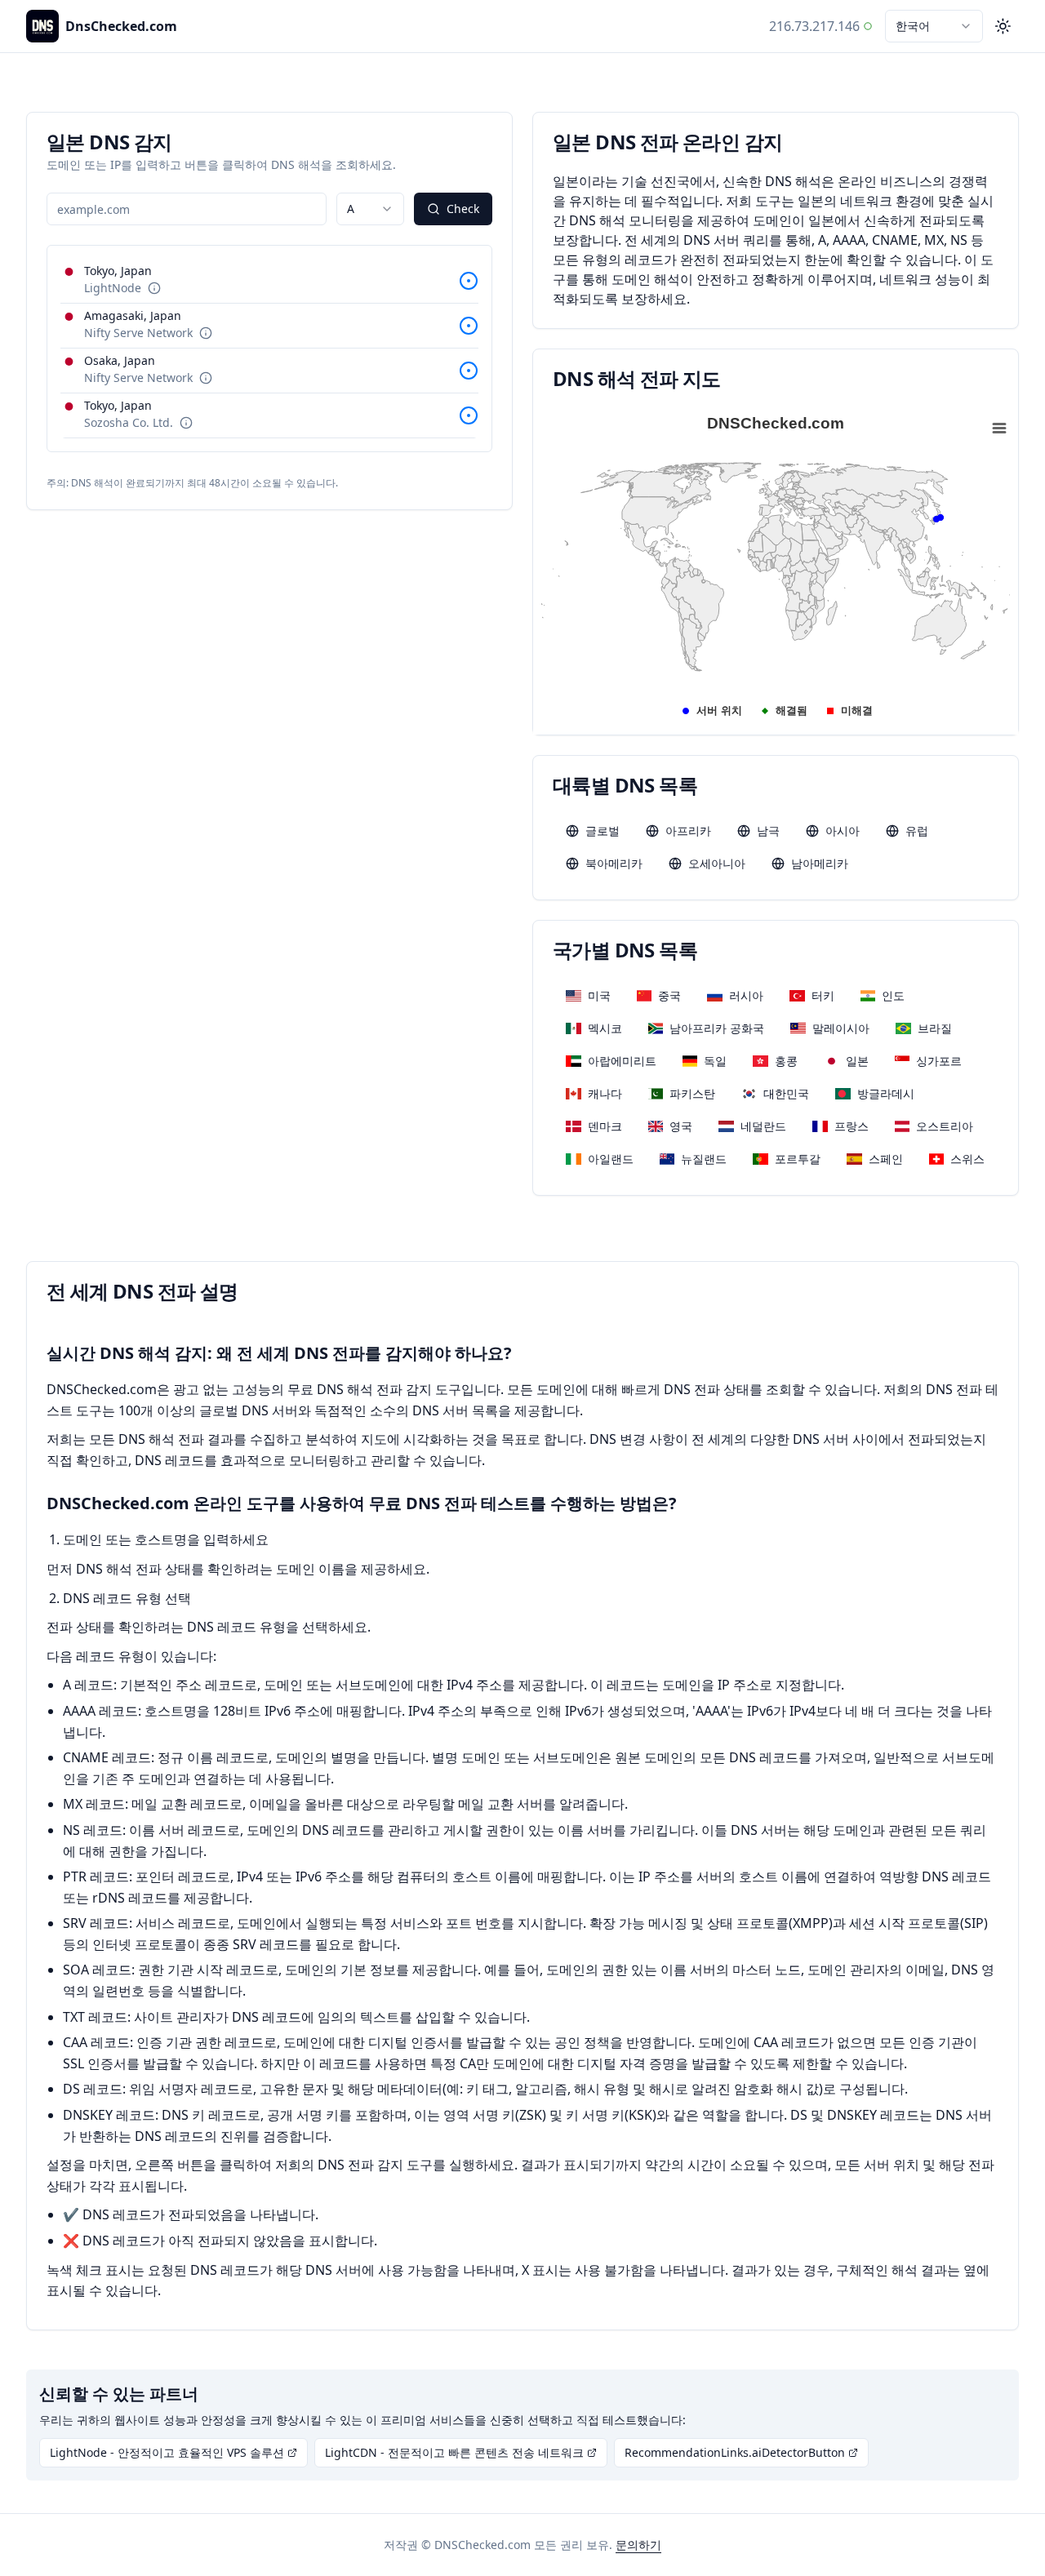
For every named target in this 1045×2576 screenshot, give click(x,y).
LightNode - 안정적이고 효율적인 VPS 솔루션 (167, 2452)
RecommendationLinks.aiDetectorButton (735, 2452)
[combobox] (934, 26)
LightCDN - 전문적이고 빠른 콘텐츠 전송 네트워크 (454, 2452)
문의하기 (638, 2545)
